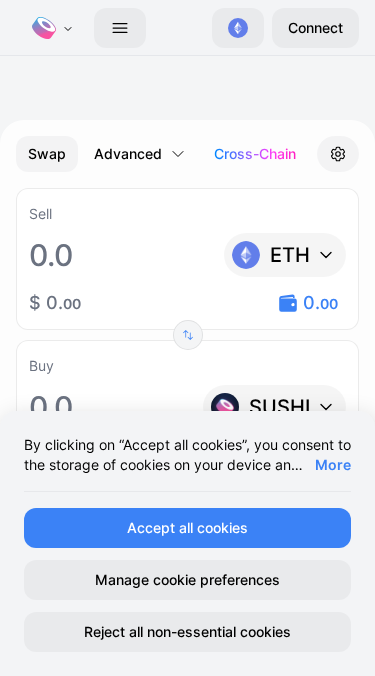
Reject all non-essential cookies (187, 631)
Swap (47, 153)
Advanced (128, 153)
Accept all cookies (187, 527)
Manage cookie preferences (187, 579)
